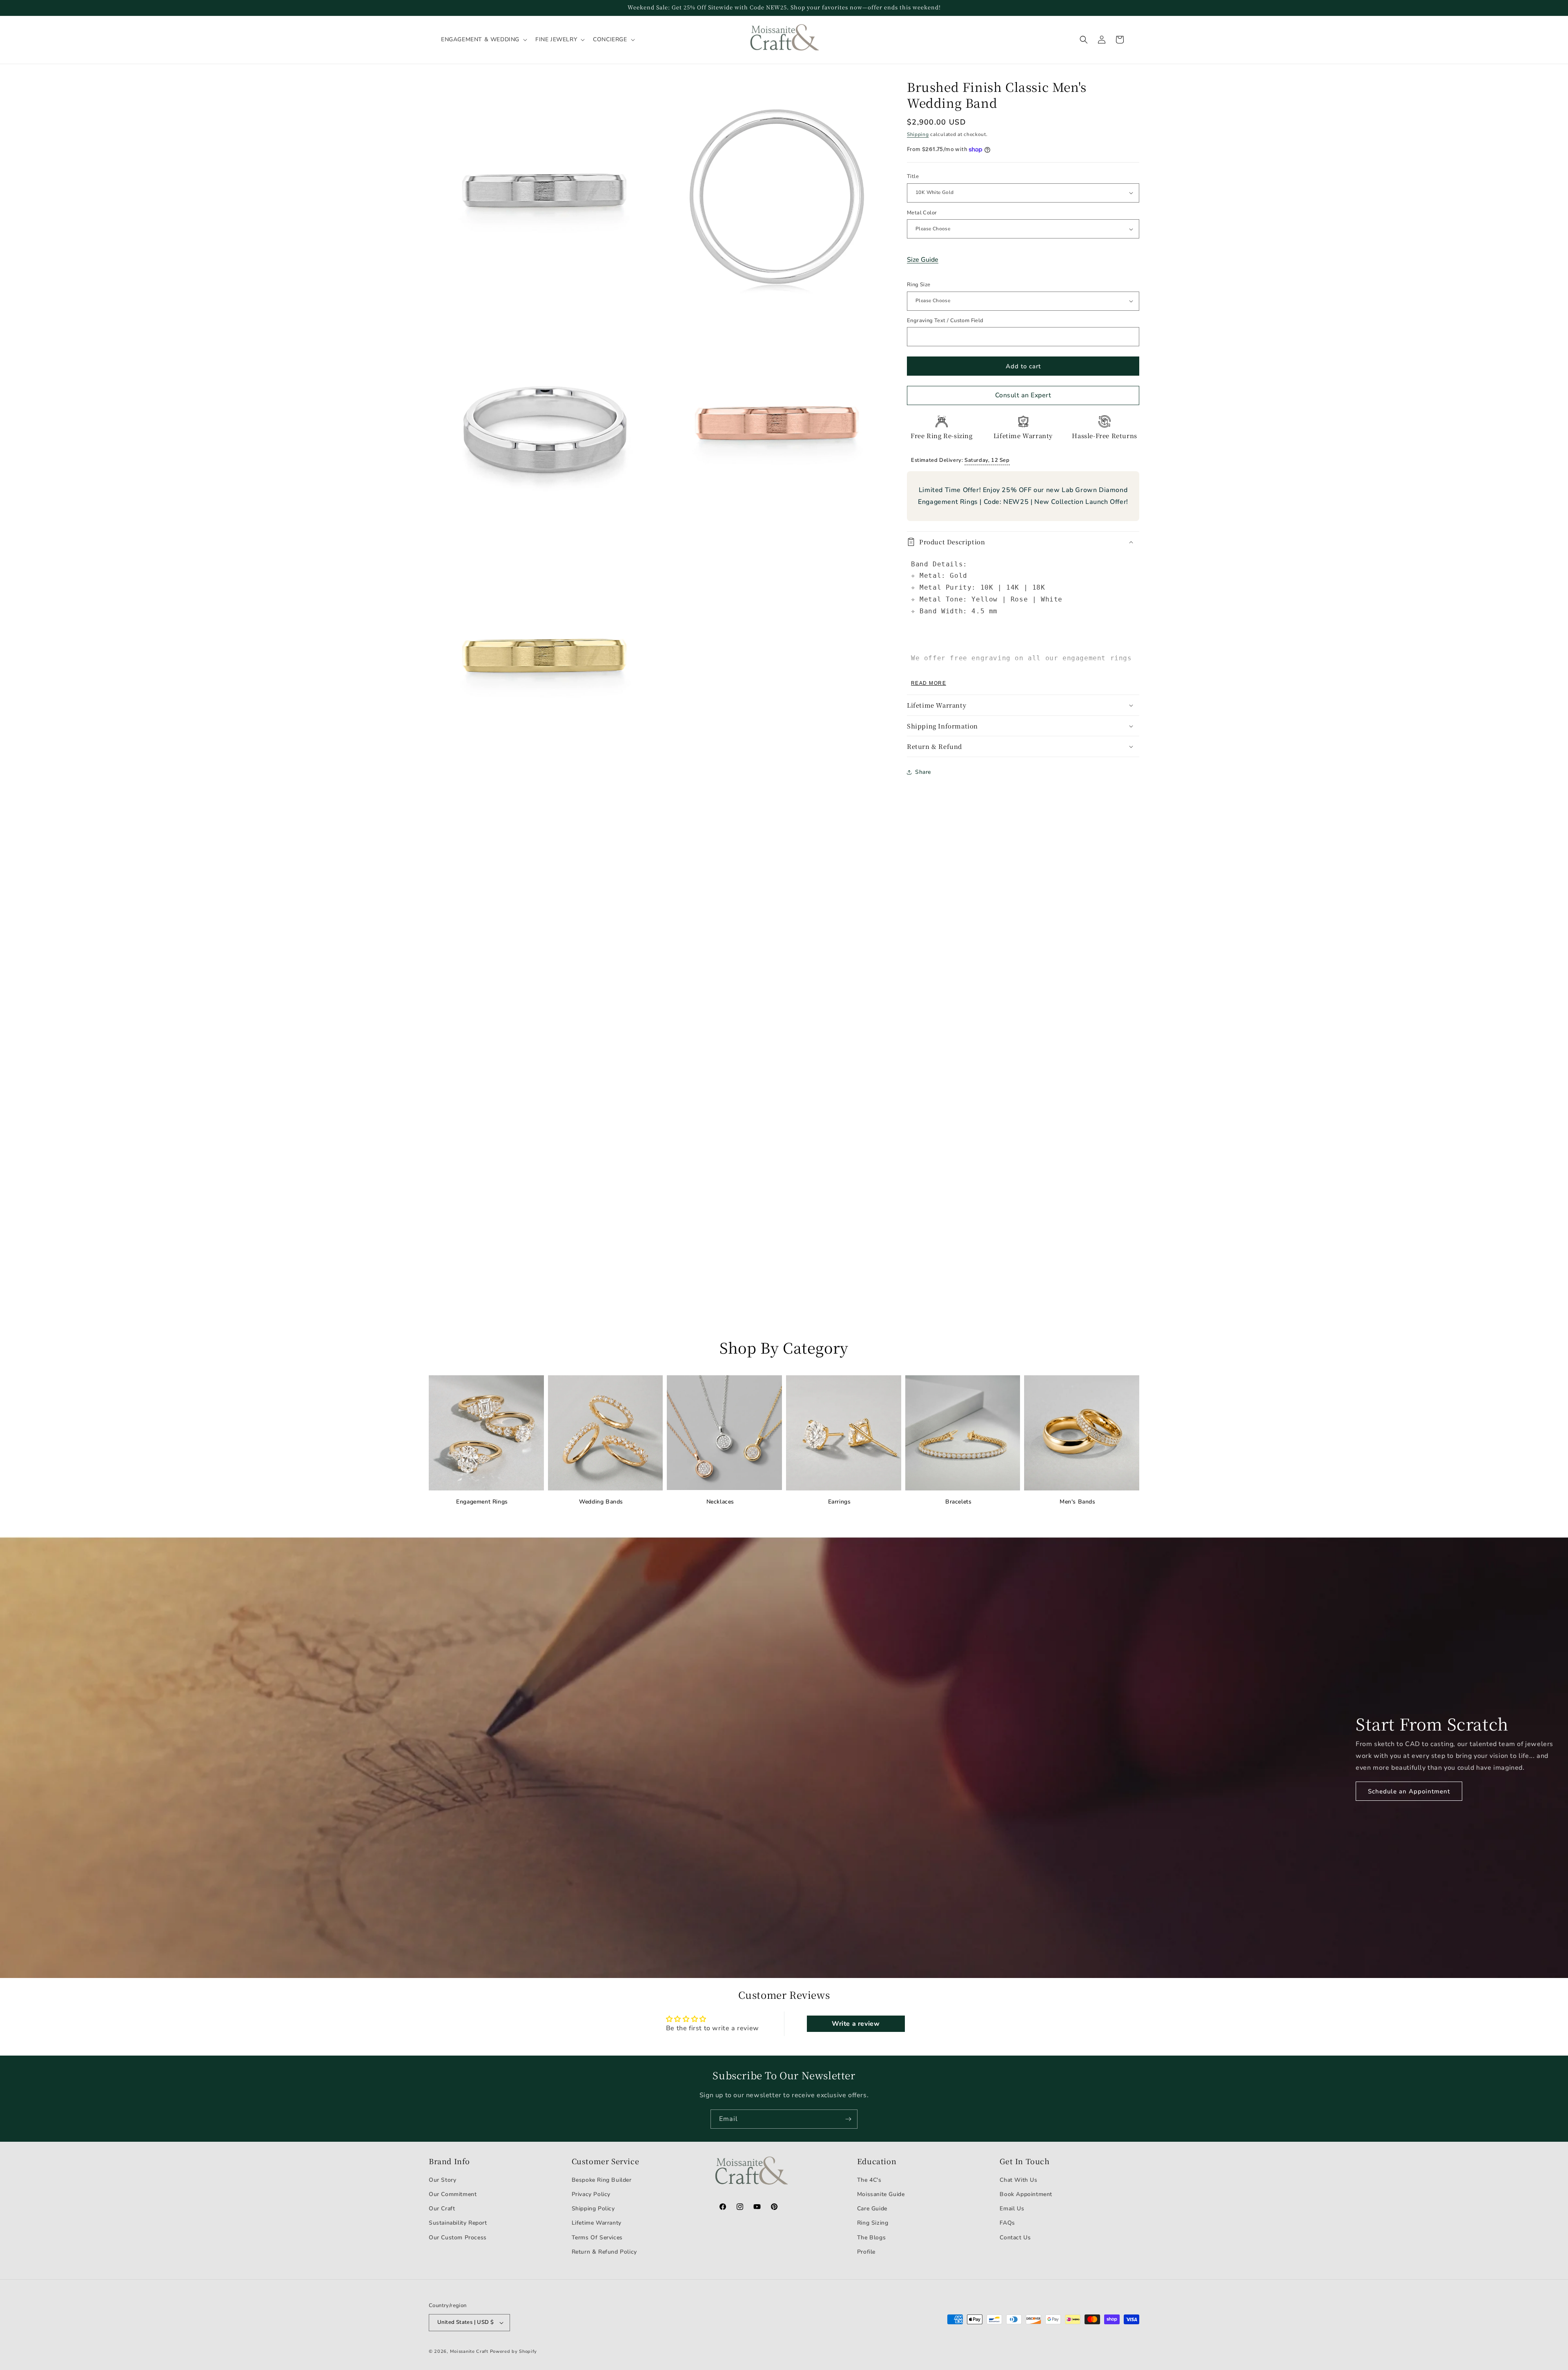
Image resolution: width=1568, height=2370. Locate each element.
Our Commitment (453, 2194)
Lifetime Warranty (597, 2223)
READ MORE (929, 683)
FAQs (1007, 2223)
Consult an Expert (1023, 395)
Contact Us (1015, 2237)
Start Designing (123, 1141)
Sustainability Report (458, 2223)
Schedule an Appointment (1409, 1791)
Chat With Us (1018, 2180)
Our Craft (442, 2209)
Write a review (856, 2024)
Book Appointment (1026, 2194)
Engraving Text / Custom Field (945, 321)
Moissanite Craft (469, 2351)
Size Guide (923, 260)
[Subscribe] (848, 2119)
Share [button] (923, 772)
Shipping (918, 134)
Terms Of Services (597, 2237)
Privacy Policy (591, 2194)
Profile (866, 2252)
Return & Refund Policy (604, 2252)
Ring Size (919, 285)
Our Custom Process (458, 2237)
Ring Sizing (873, 2223)
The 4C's (869, 2180)
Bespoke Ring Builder (602, 2180)
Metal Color (922, 213)
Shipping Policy (593, 2209)
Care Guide (872, 2209)
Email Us (1012, 2209)
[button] (483, 40)
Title (913, 176)
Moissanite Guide (881, 2194)
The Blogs (871, 2237)
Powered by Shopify (514, 2351)
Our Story (442, 2180)
